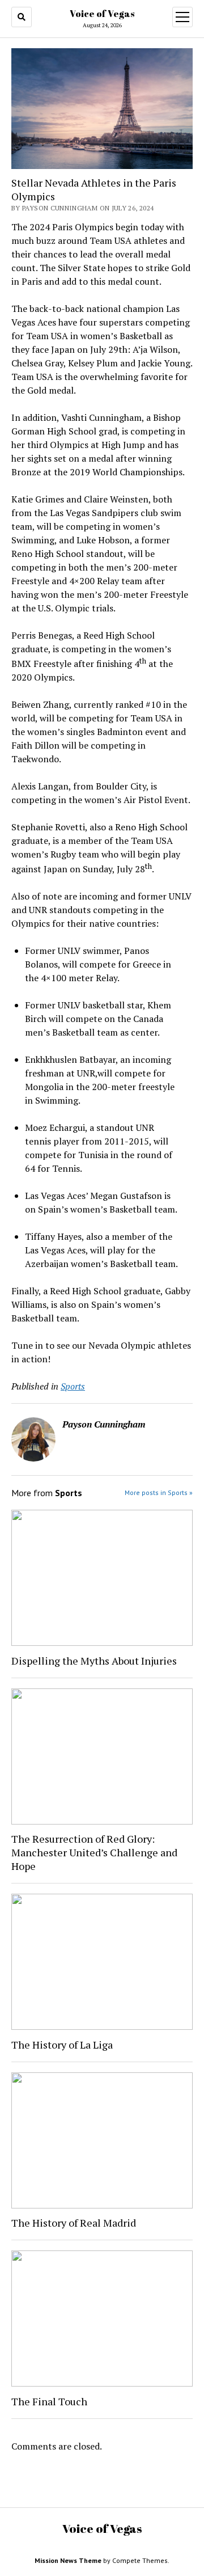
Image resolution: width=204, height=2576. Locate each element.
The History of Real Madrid (74, 2223)
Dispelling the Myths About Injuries (94, 1661)
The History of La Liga (62, 2045)
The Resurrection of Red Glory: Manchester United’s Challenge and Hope (94, 1852)
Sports (73, 1386)
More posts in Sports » (159, 1492)
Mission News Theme (68, 2560)
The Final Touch (49, 2401)
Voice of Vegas (102, 14)
